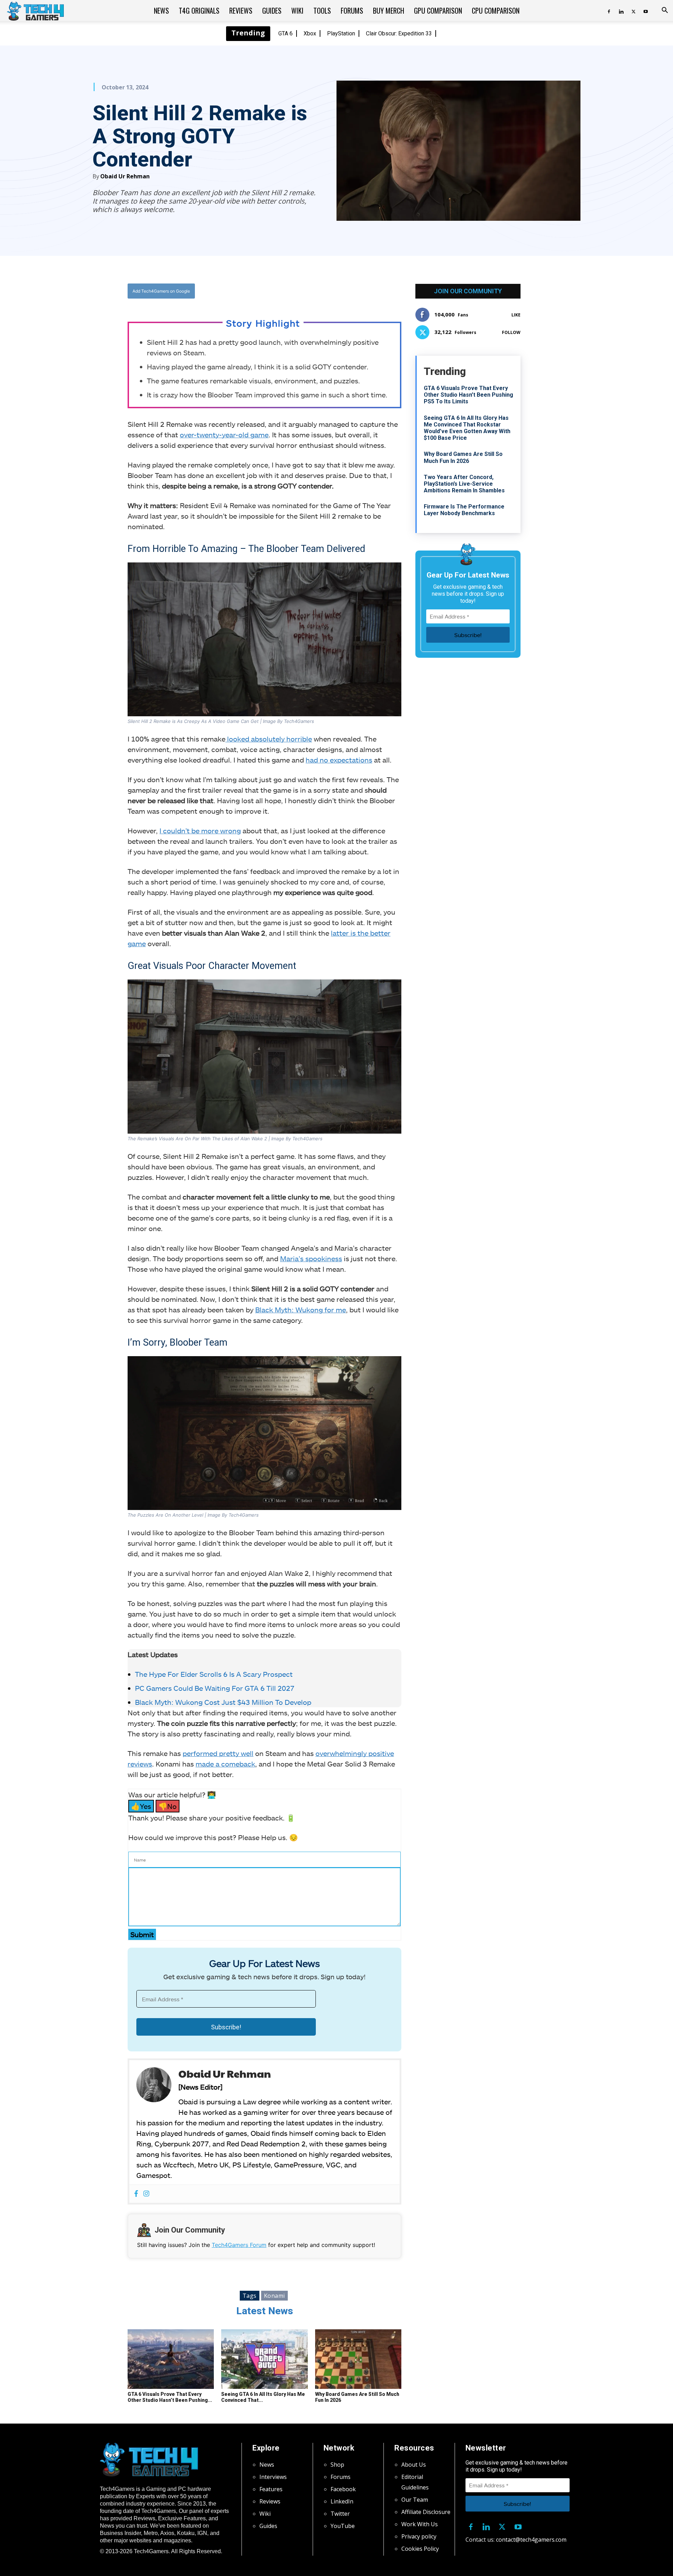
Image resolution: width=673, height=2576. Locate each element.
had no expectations (339, 760)
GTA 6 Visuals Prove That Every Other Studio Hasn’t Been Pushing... (170, 2397)
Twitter (340, 2514)
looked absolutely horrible (269, 739)
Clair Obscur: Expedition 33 (399, 33)
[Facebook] (609, 11)
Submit (142, 1934)
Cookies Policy (420, 2549)
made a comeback (225, 1764)
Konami (274, 2296)
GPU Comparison (438, 11)
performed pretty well (218, 1753)
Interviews (273, 2477)
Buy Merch (389, 11)
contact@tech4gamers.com (531, 2540)
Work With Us (420, 2524)
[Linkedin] (621, 11)
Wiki (297, 11)
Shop (337, 2465)
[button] (665, 11)
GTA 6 (285, 33)
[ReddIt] (319, 291)
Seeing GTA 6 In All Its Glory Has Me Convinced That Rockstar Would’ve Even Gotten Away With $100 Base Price (467, 428)
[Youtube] (646, 11)
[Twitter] (633, 11)
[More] (336, 291)
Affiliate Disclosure (426, 2512)
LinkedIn (342, 2501)
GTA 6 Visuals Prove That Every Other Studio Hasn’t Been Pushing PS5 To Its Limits (468, 395)
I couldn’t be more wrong (200, 831)
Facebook (343, 2489)
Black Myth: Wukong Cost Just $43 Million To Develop (224, 1702)
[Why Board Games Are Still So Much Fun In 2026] (358, 2359)
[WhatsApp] (303, 291)
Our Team (415, 2500)
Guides (272, 11)
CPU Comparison (496, 11)
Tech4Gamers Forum (239, 2245)
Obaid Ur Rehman (125, 176)
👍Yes (141, 1806)
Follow (511, 332)
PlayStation (341, 33)
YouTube (343, 2526)
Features (271, 2489)
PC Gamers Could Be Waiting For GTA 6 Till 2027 (215, 1688)
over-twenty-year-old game (224, 435)
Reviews (241, 11)
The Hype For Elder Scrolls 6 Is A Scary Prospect (215, 1674)
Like (516, 315)
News (161, 11)
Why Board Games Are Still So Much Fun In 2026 (463, 457)
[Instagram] (146, 2194)
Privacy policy (419, 2536)
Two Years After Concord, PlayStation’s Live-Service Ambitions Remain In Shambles (464, 484)
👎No (168, 1806)
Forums (352, 11)
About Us (414, 2465)
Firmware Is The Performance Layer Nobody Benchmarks (464, 510)
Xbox (310, 33)
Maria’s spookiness (311, 1258)
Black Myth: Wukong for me (301, 1310)
